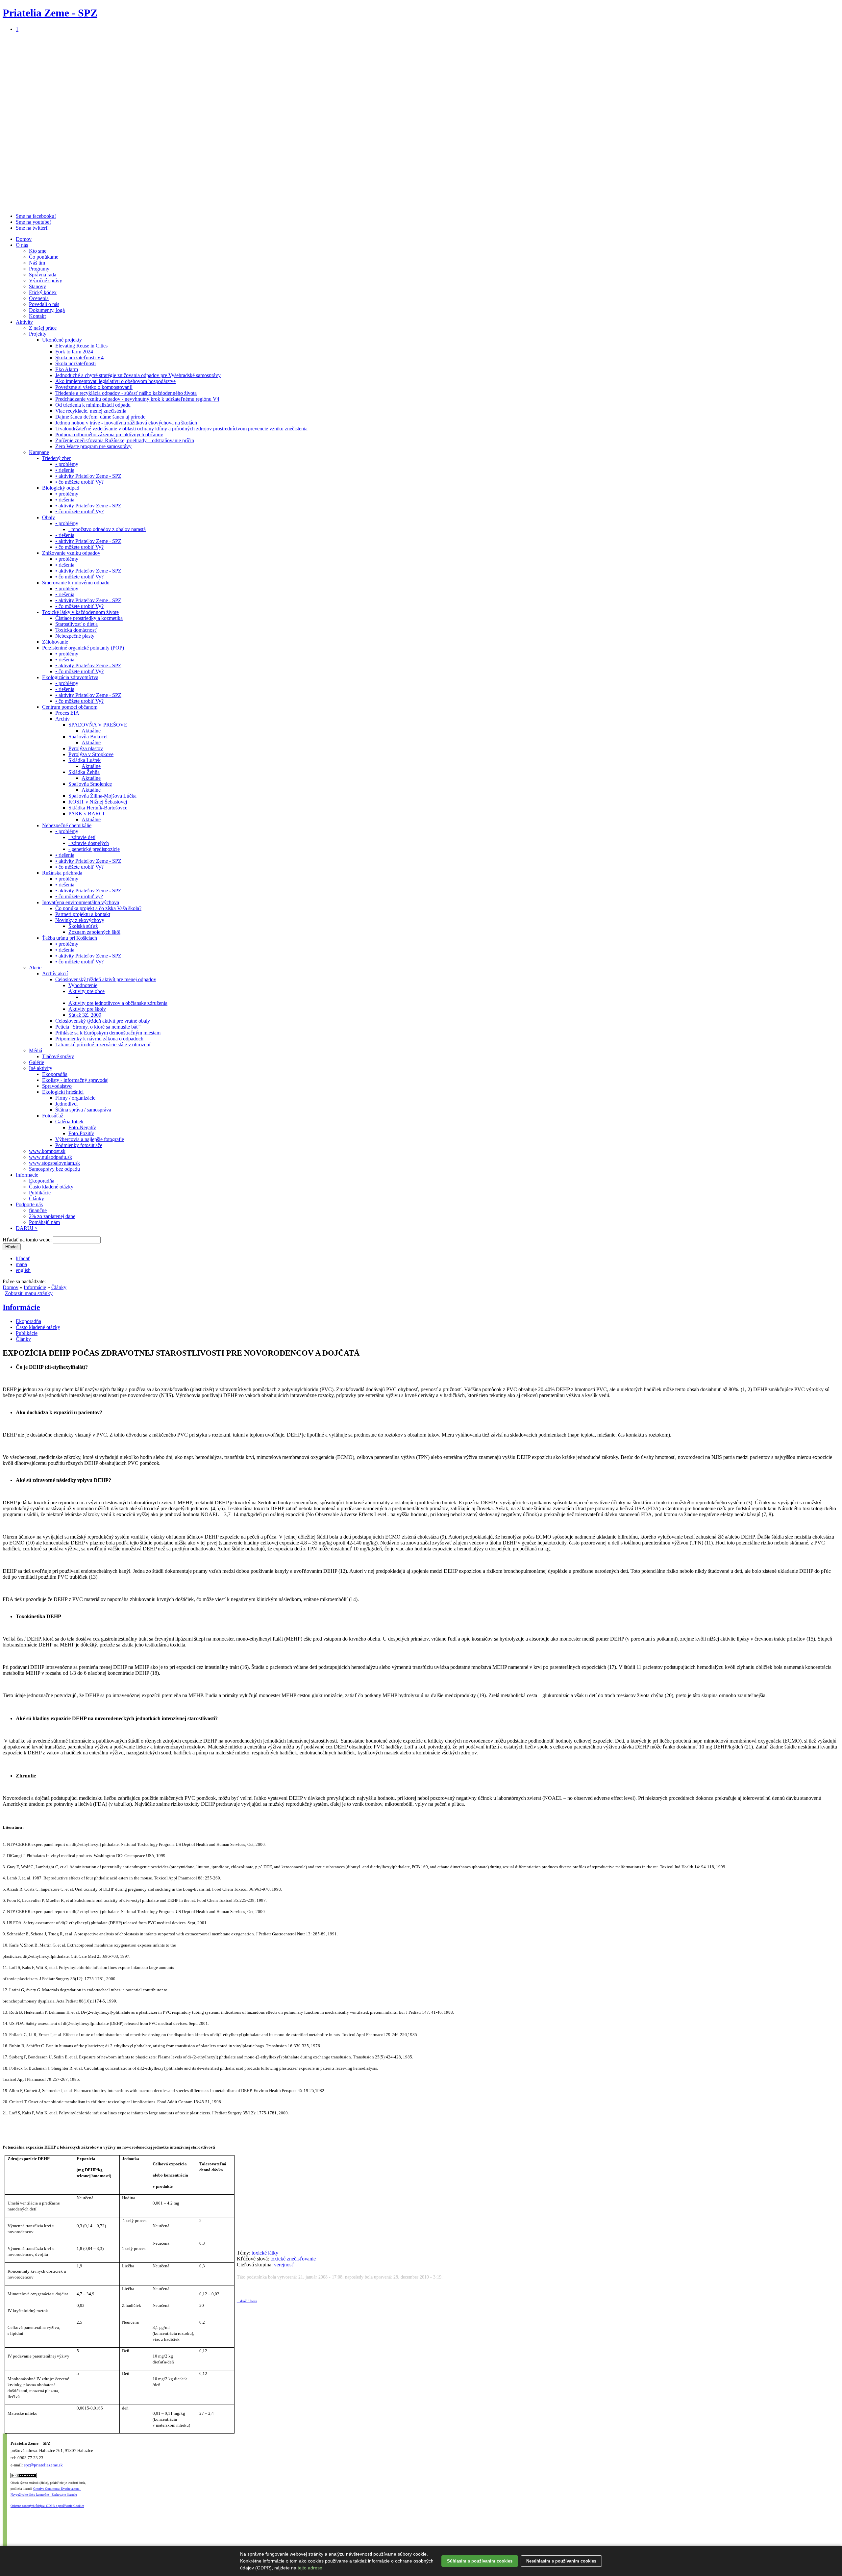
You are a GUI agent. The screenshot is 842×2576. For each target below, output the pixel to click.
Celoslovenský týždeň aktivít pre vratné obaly (103, 1021)
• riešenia (65, 470)
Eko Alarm (67, 369)
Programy (39, 269)
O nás (22, 245)
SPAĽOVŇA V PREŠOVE (98, 725)
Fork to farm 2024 (74, 352)
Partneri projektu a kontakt (83, 914)
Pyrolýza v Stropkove (91, 754)
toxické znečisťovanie (293, 2259)
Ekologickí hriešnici (63, 1092)
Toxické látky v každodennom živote (80, 612)
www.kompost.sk (47, 1151)
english (23, 1270)
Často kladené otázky (51, 1187)
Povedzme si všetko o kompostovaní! (94, 387)
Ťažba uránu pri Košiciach (70, 938)
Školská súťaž (83, 926)
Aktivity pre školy (87, 1009)
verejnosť (284, 2265)
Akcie (35, 968)
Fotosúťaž (53, 1116)
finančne (38, 1210)
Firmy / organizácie (75, 1098)
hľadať (23, 1258)
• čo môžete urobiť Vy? (79, 482)
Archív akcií (55, 973)
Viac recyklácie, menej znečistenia (91, 411)
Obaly (49, 517)
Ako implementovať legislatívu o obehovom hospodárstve (115, 381)
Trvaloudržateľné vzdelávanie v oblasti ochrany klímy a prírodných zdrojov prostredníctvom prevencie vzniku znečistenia (181, 429)
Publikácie (40, 1193)
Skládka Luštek (85, 760)
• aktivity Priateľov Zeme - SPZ (88, 476)
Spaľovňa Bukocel (88, 737)
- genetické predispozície (94, 849)
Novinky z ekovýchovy (80, 920)
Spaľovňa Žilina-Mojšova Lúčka (102, 796)
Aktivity (24, 322)
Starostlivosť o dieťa (76, 624)
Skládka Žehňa (84, 772)
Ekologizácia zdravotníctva (70, 677)
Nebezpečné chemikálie (67, 825)
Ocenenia (39, 298)
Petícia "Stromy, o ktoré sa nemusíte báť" (98, 1027)
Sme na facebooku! (36, 216)
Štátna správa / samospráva (83, 1110)
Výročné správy (46, 281)
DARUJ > (27, 1228)
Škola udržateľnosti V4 (79, 357)
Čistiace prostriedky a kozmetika (89, 618)
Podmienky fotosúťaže (79, 1145)
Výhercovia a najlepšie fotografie (90, 1139)
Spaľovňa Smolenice (90, 784)
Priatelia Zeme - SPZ (50, 13)
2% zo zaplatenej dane (52, 1216)
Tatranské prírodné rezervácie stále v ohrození (103, 1045)
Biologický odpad (61, 488)
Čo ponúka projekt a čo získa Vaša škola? (98, 908)
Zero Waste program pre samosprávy (93, 446)
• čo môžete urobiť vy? (79, 896)
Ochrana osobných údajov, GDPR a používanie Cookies (47, 2506)
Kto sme (38, 251)
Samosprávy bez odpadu (54, 1169)
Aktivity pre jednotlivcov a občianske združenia (118, 1003)
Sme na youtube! (33, 222)
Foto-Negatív (82, 1127)
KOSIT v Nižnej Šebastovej (98, 802)
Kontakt (37, 316)
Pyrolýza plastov (86, 748)
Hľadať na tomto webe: (28, 1240)
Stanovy (37, 286)
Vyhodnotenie (83, 985)
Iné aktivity (41, 1068)
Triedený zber (56, 458)
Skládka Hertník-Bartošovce (98, 808)
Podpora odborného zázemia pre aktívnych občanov (109, 434)
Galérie (37, 1062)
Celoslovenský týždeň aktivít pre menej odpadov (106, 979)
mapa (21, 1264)
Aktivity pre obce (87, 991)
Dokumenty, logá (47, 310)
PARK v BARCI (86, 814)
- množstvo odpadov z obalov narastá (107, 529)
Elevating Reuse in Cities (81, 346)
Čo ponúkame (44, 257)
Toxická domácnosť (76, 630)
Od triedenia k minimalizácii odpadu (93, 405)
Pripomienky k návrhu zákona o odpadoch (99, 1039)
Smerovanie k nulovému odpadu (76, 583)
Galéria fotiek (69, 1122)
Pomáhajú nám (44, 1222)
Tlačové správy (58, 1056)
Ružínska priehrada (62, 873)
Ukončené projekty (62, 340)
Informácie (27, 1175)
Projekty (38, 334)
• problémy (67, 464)
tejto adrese (310, 2568)
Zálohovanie (55, 642)
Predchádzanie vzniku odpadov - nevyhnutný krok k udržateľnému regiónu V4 (137, 399)
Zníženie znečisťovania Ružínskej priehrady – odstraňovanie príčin (125, 440)
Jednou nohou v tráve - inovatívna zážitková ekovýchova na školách (126, 423)
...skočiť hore (247, 2301)
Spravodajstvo (57, 1086)
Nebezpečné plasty (75, 636)
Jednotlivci (66, 1104)
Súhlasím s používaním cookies (480, 2561)
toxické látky (265, 2253)
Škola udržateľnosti (75, 363)
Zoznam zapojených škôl (94, 932)
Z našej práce (43, 328)
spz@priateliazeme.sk (43, 2465)
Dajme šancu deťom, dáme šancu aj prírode (100, 417)
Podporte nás (29, 1204)
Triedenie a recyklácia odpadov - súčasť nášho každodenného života (126, 393)
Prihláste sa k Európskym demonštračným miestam (108, 1033)
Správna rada (43, 275)
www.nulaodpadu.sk (50, 1157)
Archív (62, 719)
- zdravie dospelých (89, 843)
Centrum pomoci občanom (70, 707)
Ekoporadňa (55, 1074)
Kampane (39, 452)
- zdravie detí (82, 837)
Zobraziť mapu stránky (29, 1293)
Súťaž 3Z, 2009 (85, 1015)
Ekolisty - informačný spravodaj (75, 1080)
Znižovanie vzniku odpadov (71, 553)
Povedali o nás (44, 304)
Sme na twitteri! (32, 228)
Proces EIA (67, 713)
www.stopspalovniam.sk (54, 1163)
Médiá (36, 1050)
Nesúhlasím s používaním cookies (561, 2561)
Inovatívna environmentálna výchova (81, 902)
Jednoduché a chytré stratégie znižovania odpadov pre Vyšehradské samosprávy (138, 375)
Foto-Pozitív (81, 1133)
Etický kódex (43, 292)
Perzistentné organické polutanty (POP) (83, 648)
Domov (24, 239)
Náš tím (37, 263)
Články (37, 1199)
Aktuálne (91, 731)
